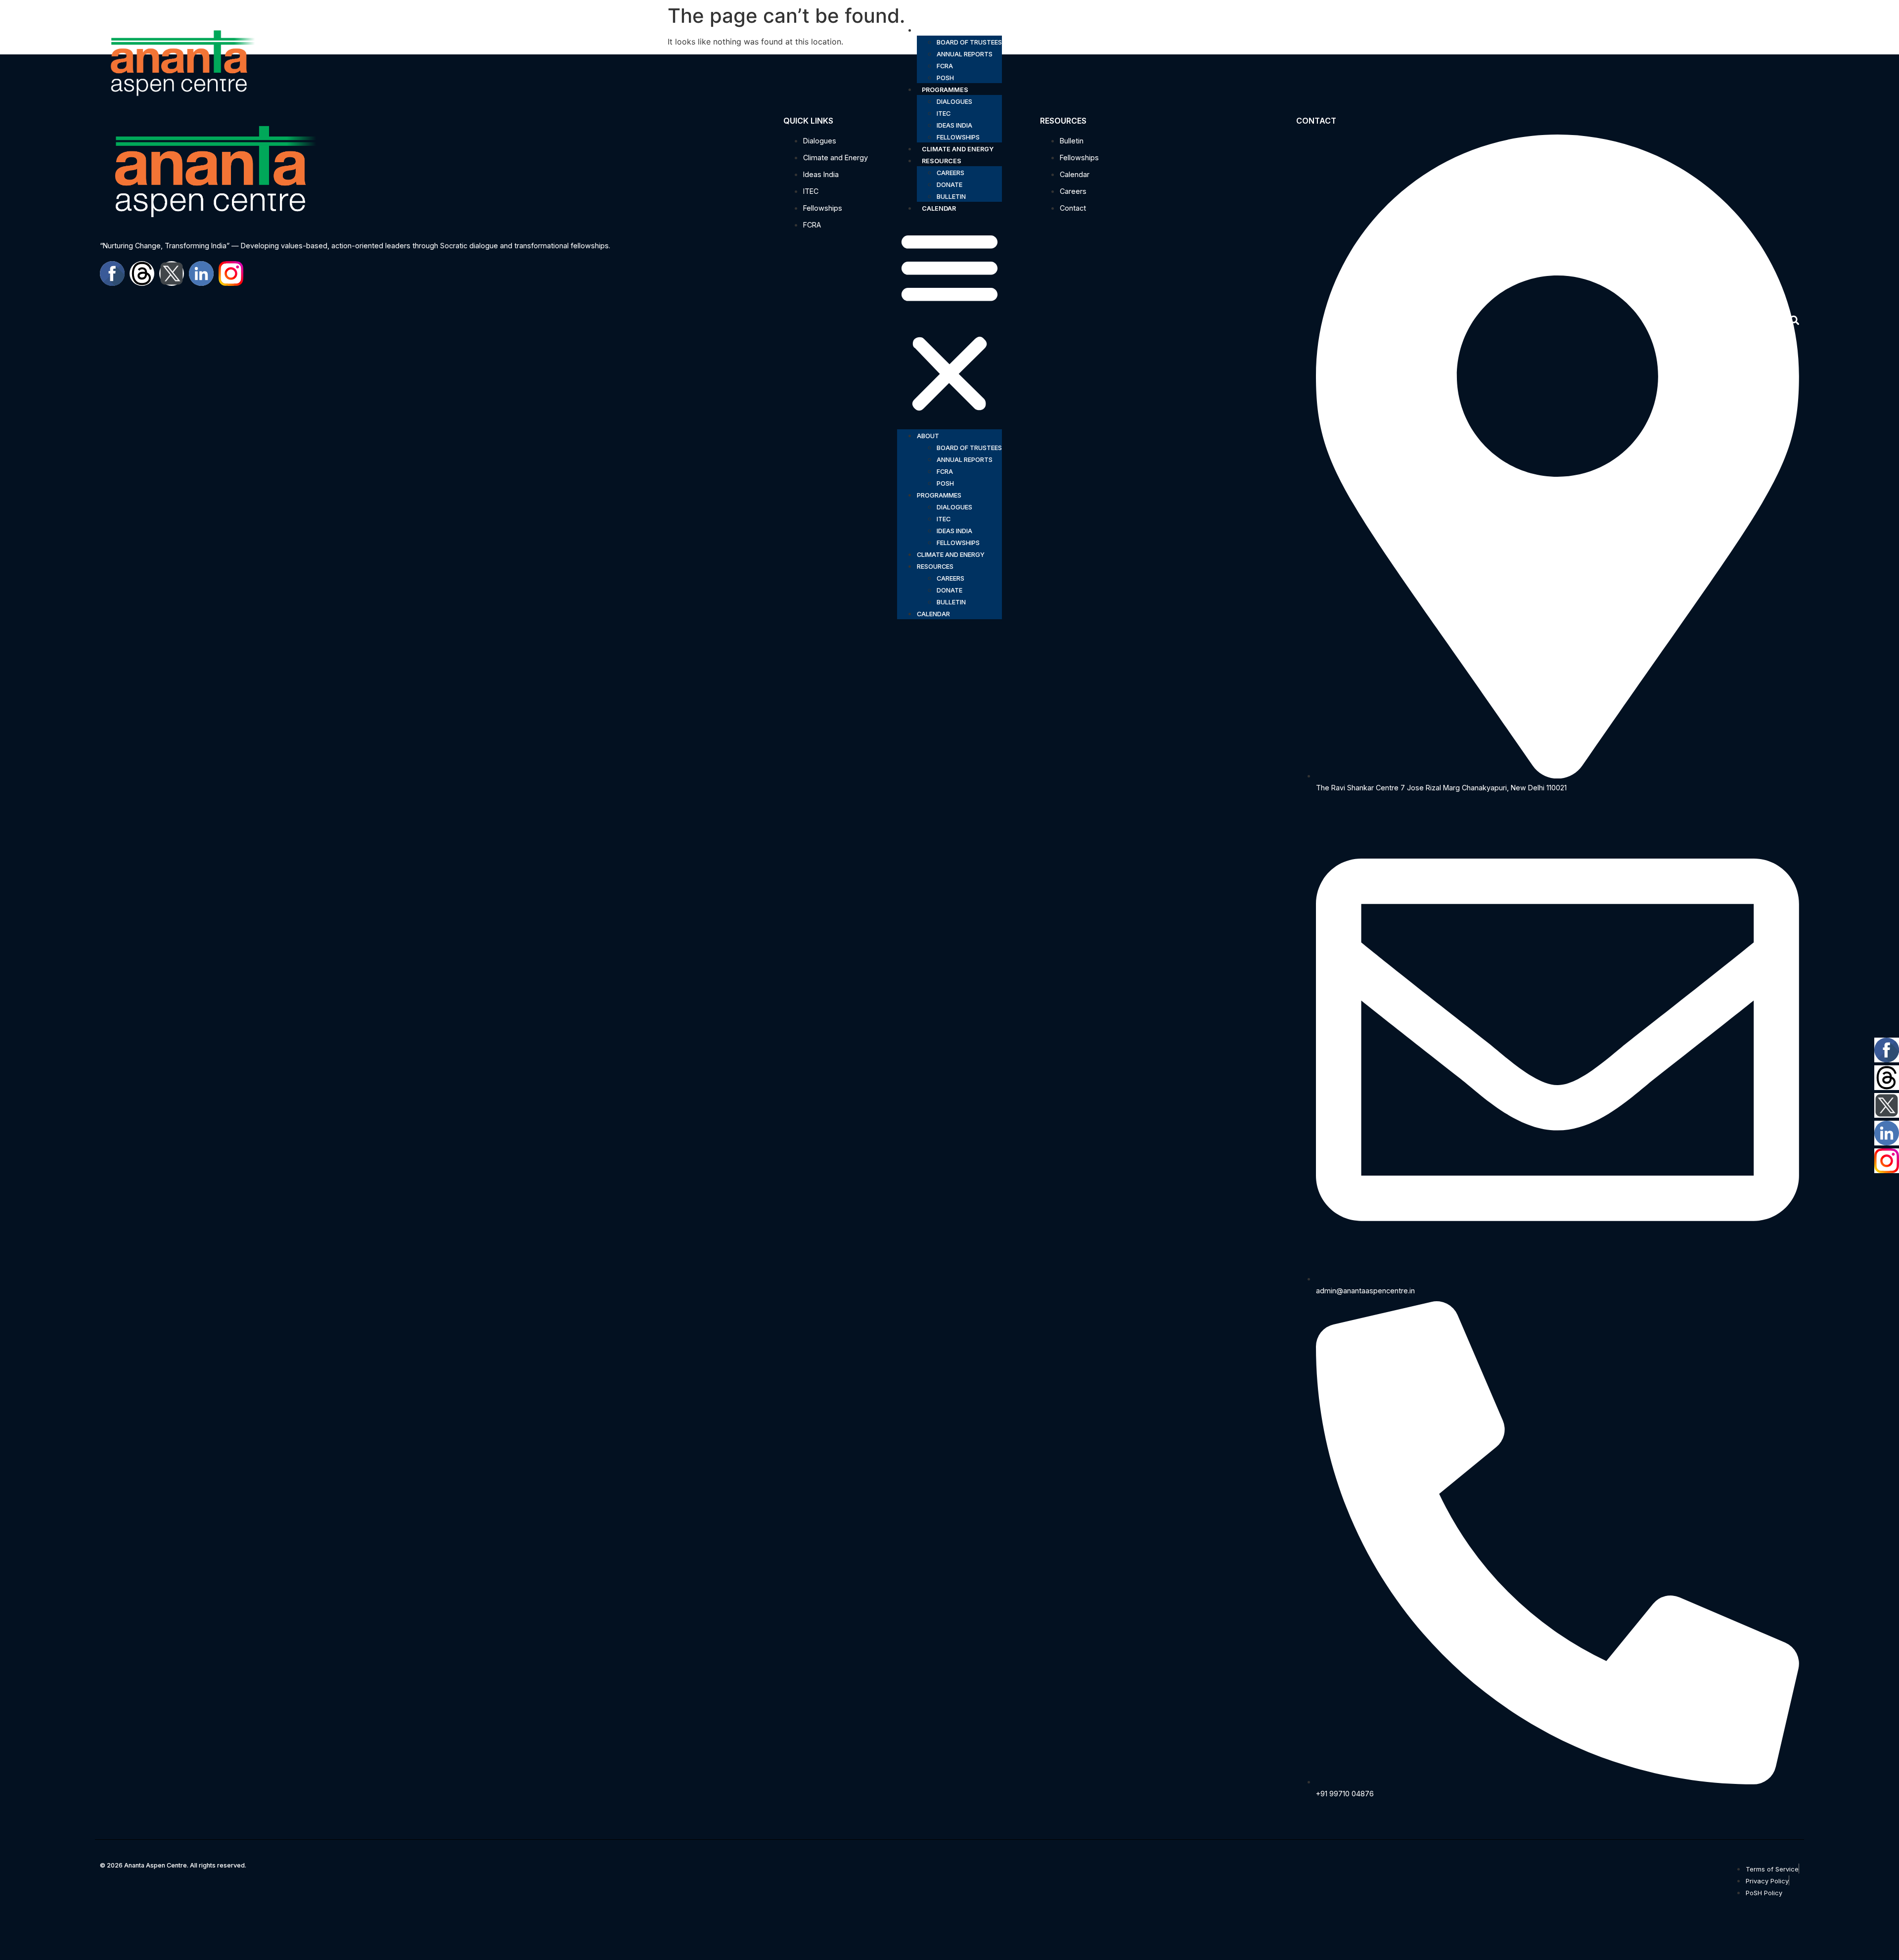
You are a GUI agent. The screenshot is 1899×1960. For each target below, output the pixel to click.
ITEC (944, 114)
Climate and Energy (958, 149)
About (933, 30)
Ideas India (954, 125)
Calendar (939, 208)
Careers (950, 173)
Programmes (945, 90)
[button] (949, 321)
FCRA (945, 66)
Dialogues (954, 102)
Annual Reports (965, 54)
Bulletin (951, 197)
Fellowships (958, 137)
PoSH (945, 78)
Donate (949, 185)
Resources (942, 161)
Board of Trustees (969, 42)
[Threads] (1887, 1078)
